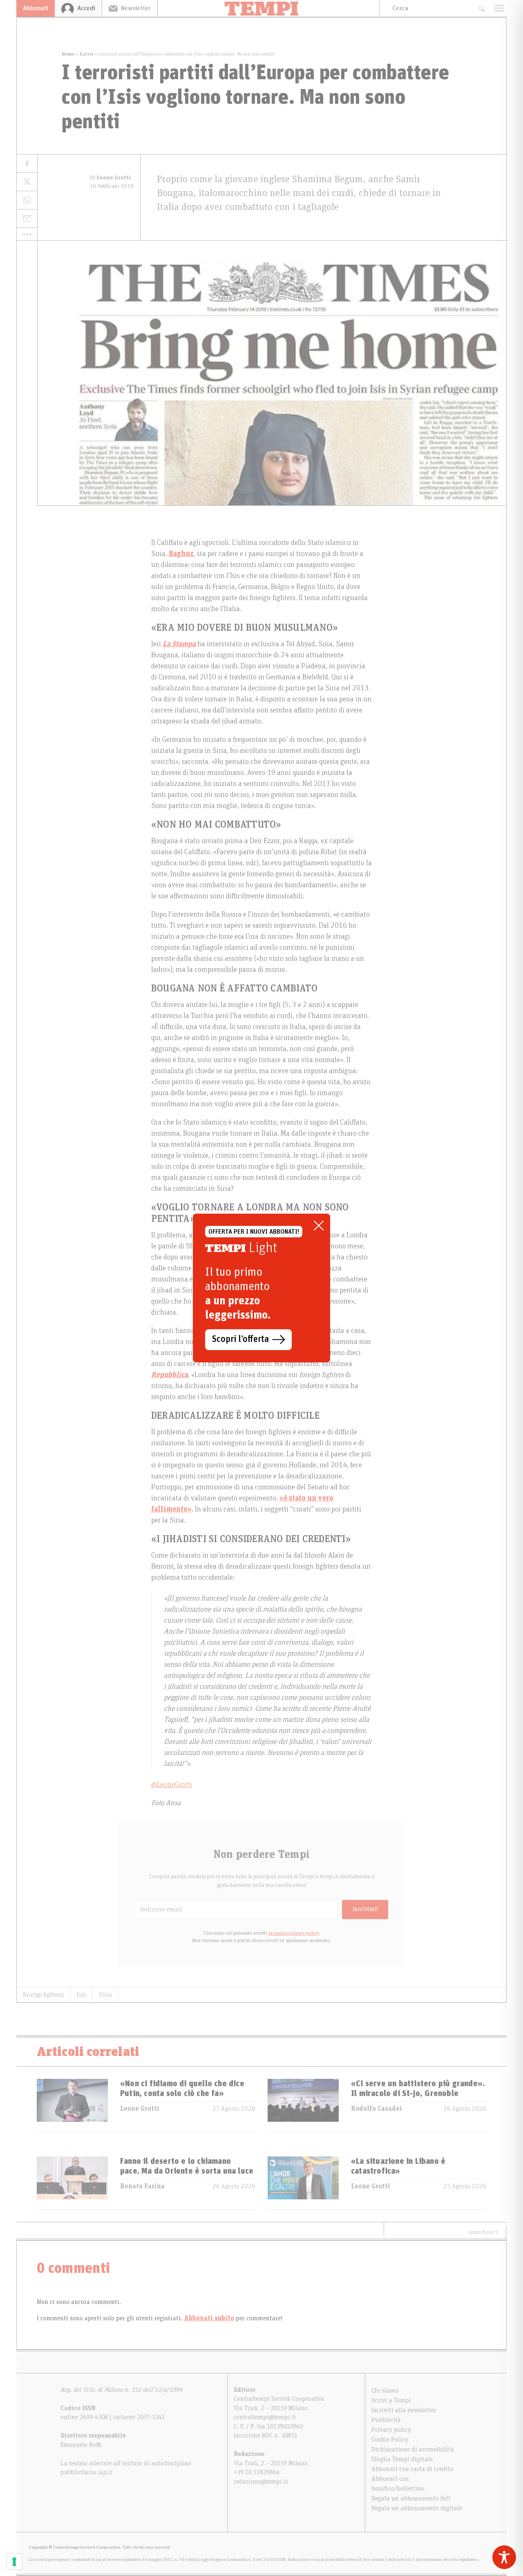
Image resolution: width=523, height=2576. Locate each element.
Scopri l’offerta (240, 1339)
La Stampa (179, 644)
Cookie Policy (390, 2440)
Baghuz (181, 554)
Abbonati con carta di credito (412, 2469)
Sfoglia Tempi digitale (402, 2459)
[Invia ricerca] (481, 8)
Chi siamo (385, 2391)
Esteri (87, 54)
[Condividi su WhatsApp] (27, 200)
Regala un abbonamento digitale (417, 2508)
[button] (27, 234)
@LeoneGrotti (172, 1785)
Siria (105, 1995)
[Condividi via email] (27, 219)
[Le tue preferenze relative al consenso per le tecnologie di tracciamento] (14, 2562)
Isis (81, 1995)
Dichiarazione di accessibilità (413, 2449)
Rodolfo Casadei (377, 2109)
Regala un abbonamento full (411, 2498)
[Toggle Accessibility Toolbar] (504, 2557)
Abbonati (36, 8)
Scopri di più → (483, 2232)
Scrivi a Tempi (391, 2400)
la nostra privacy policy (294, 1933)
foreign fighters (43, 1995)
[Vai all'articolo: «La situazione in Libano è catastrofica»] (303, 2183)
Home (68, 54)
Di (111, 178)
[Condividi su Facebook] (27, 164)
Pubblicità (386, 2420)
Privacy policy (391, 2430)
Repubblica (170, 1375)
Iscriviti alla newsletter (404, 2410)
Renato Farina (142, 2186)
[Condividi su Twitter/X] (27, 182)
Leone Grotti (140, 2109)
